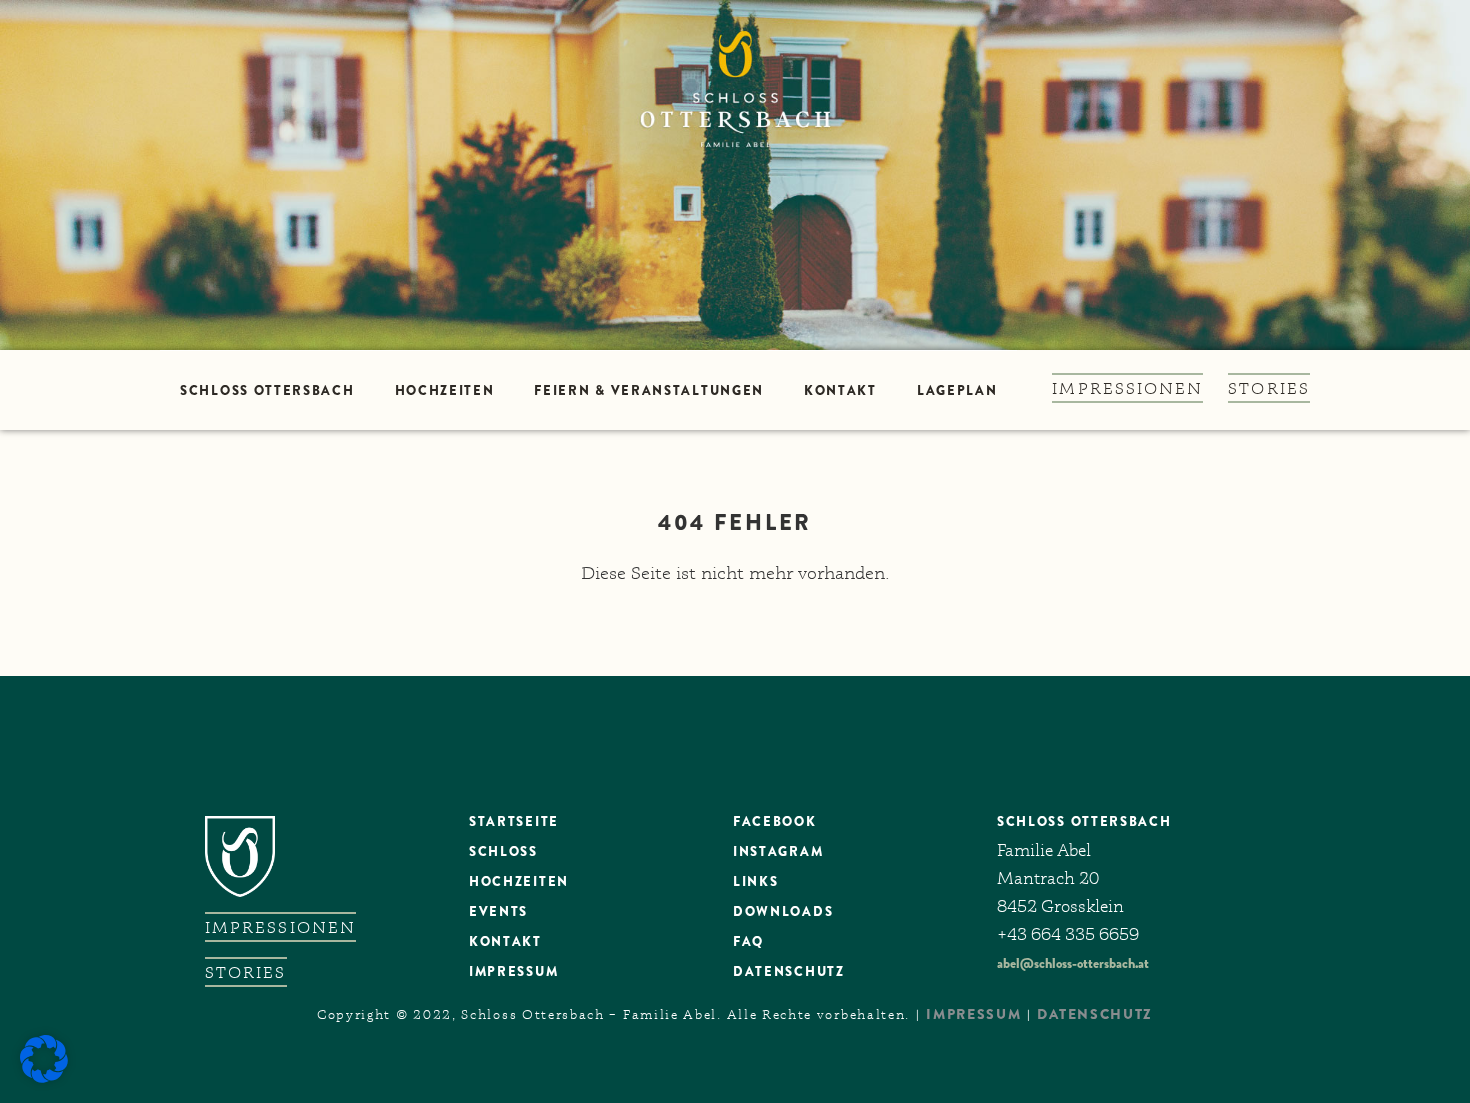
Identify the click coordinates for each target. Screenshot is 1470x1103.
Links (755, 881)
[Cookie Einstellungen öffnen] (44, 1078)
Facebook (775, 821)
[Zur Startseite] (735, 175)
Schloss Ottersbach (267, 390)
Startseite (514, 821)
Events (498, 911)
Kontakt (840, 390)
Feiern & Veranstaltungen (649, 390)
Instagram (778, 851)
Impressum (513, 971)
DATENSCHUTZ (789, 971)
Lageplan (957, 390)
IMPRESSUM (973, 1014)
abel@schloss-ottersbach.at (1073, 963)
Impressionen (1127, 388)
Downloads (783, 911)
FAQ (748, 941)
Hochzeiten (445, 390)
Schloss (503, 851)
